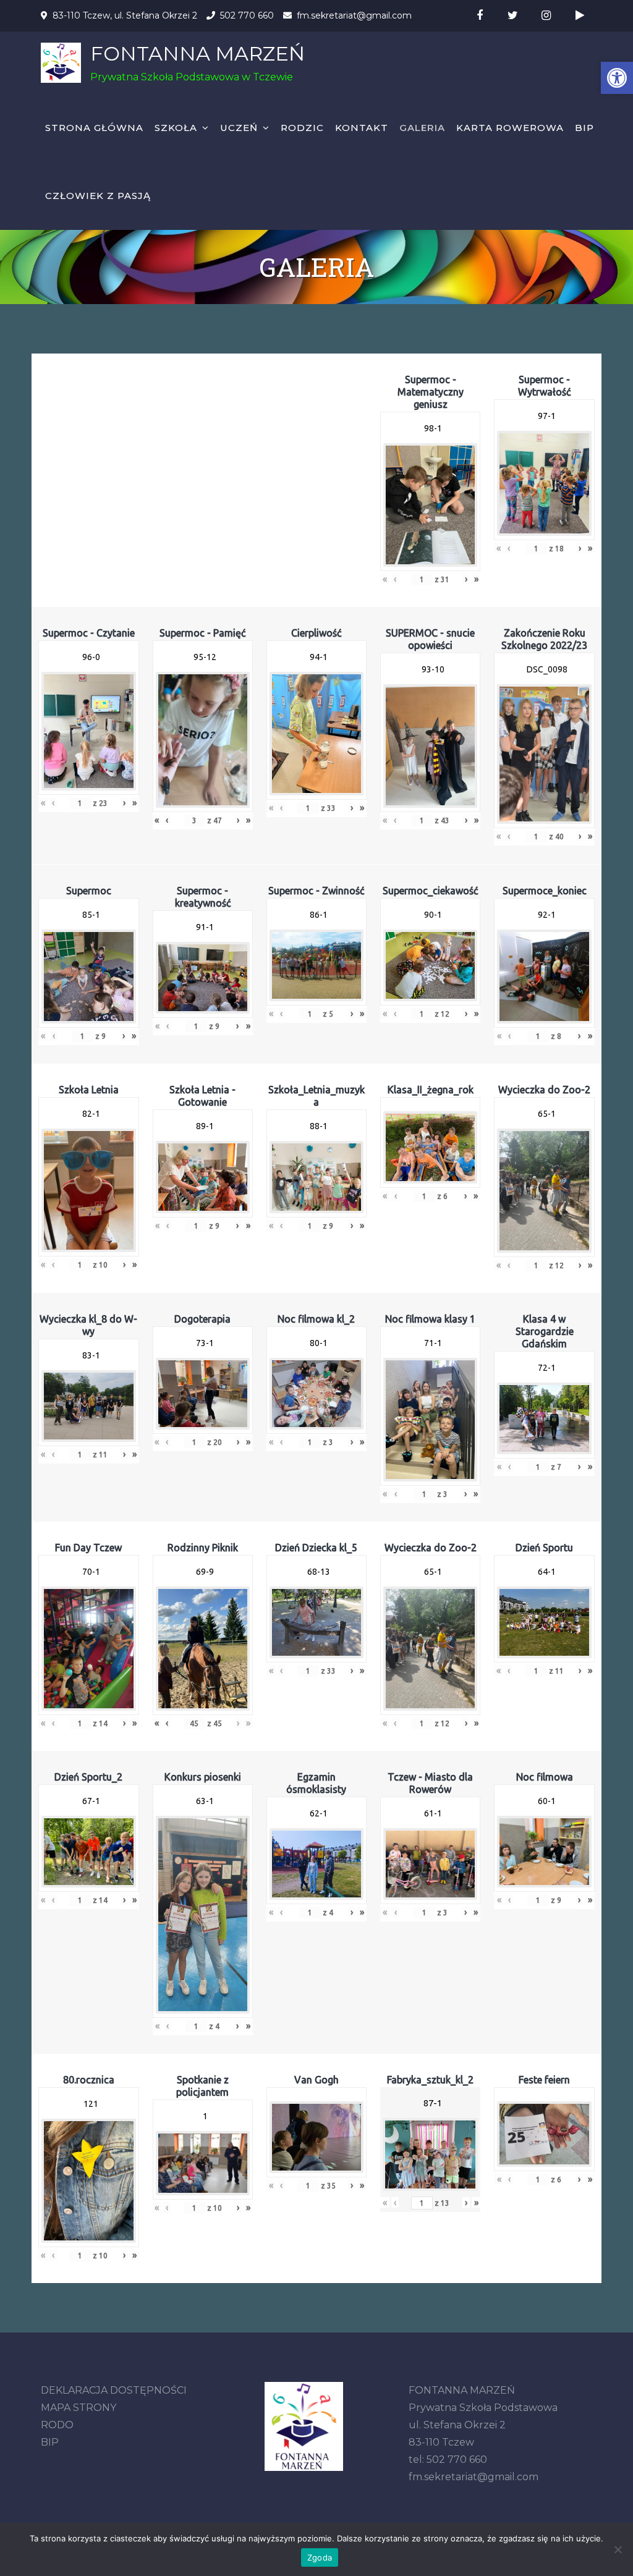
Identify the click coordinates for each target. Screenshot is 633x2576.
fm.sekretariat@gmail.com (354, 15)
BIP (584, 128)
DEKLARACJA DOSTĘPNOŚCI (114, 2390)
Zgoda (320, 2557)
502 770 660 (247, 15)
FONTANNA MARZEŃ (198, 53)
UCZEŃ (239, 128)
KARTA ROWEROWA (510, 128)
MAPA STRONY (79, 2408)
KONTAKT (362, 128)
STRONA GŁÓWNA (94, 128)
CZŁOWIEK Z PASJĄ (98, 196)
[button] (617, 78)
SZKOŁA (176, 128)
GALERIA (422, 128)
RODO (57, 2425)
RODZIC (302, 128)
